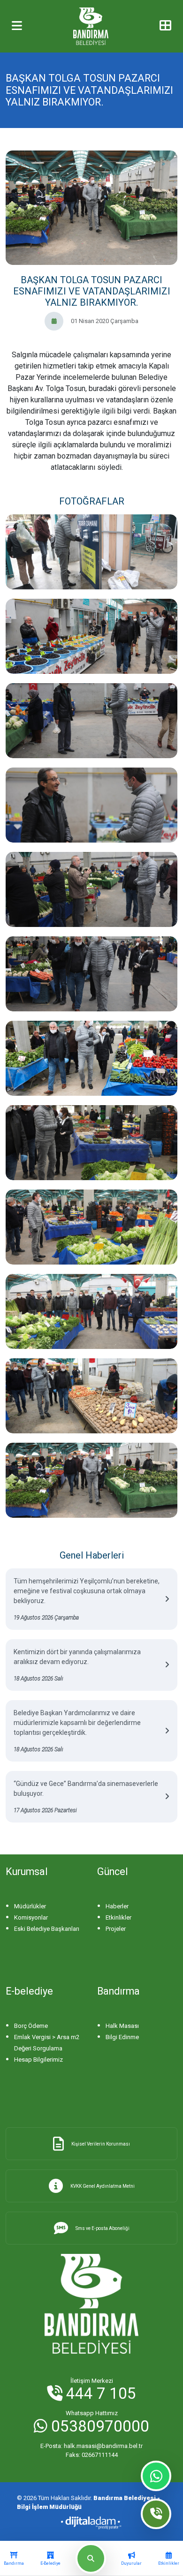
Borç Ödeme (31, 2026)
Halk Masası (122, 2026)
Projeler (116, 1929)
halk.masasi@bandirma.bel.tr (91, 2446)
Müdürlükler (30, 1906)
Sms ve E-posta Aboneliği (103, 2228)
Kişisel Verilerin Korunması (101, 2144)
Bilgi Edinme (122, 2037)
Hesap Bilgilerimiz (38, 2060)
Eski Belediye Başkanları (47, 1929)
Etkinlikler (118, 1917)
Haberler (117, 1906)
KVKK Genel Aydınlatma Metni (103, 2186)
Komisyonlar (31, 1917)
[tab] (14, 2559)
